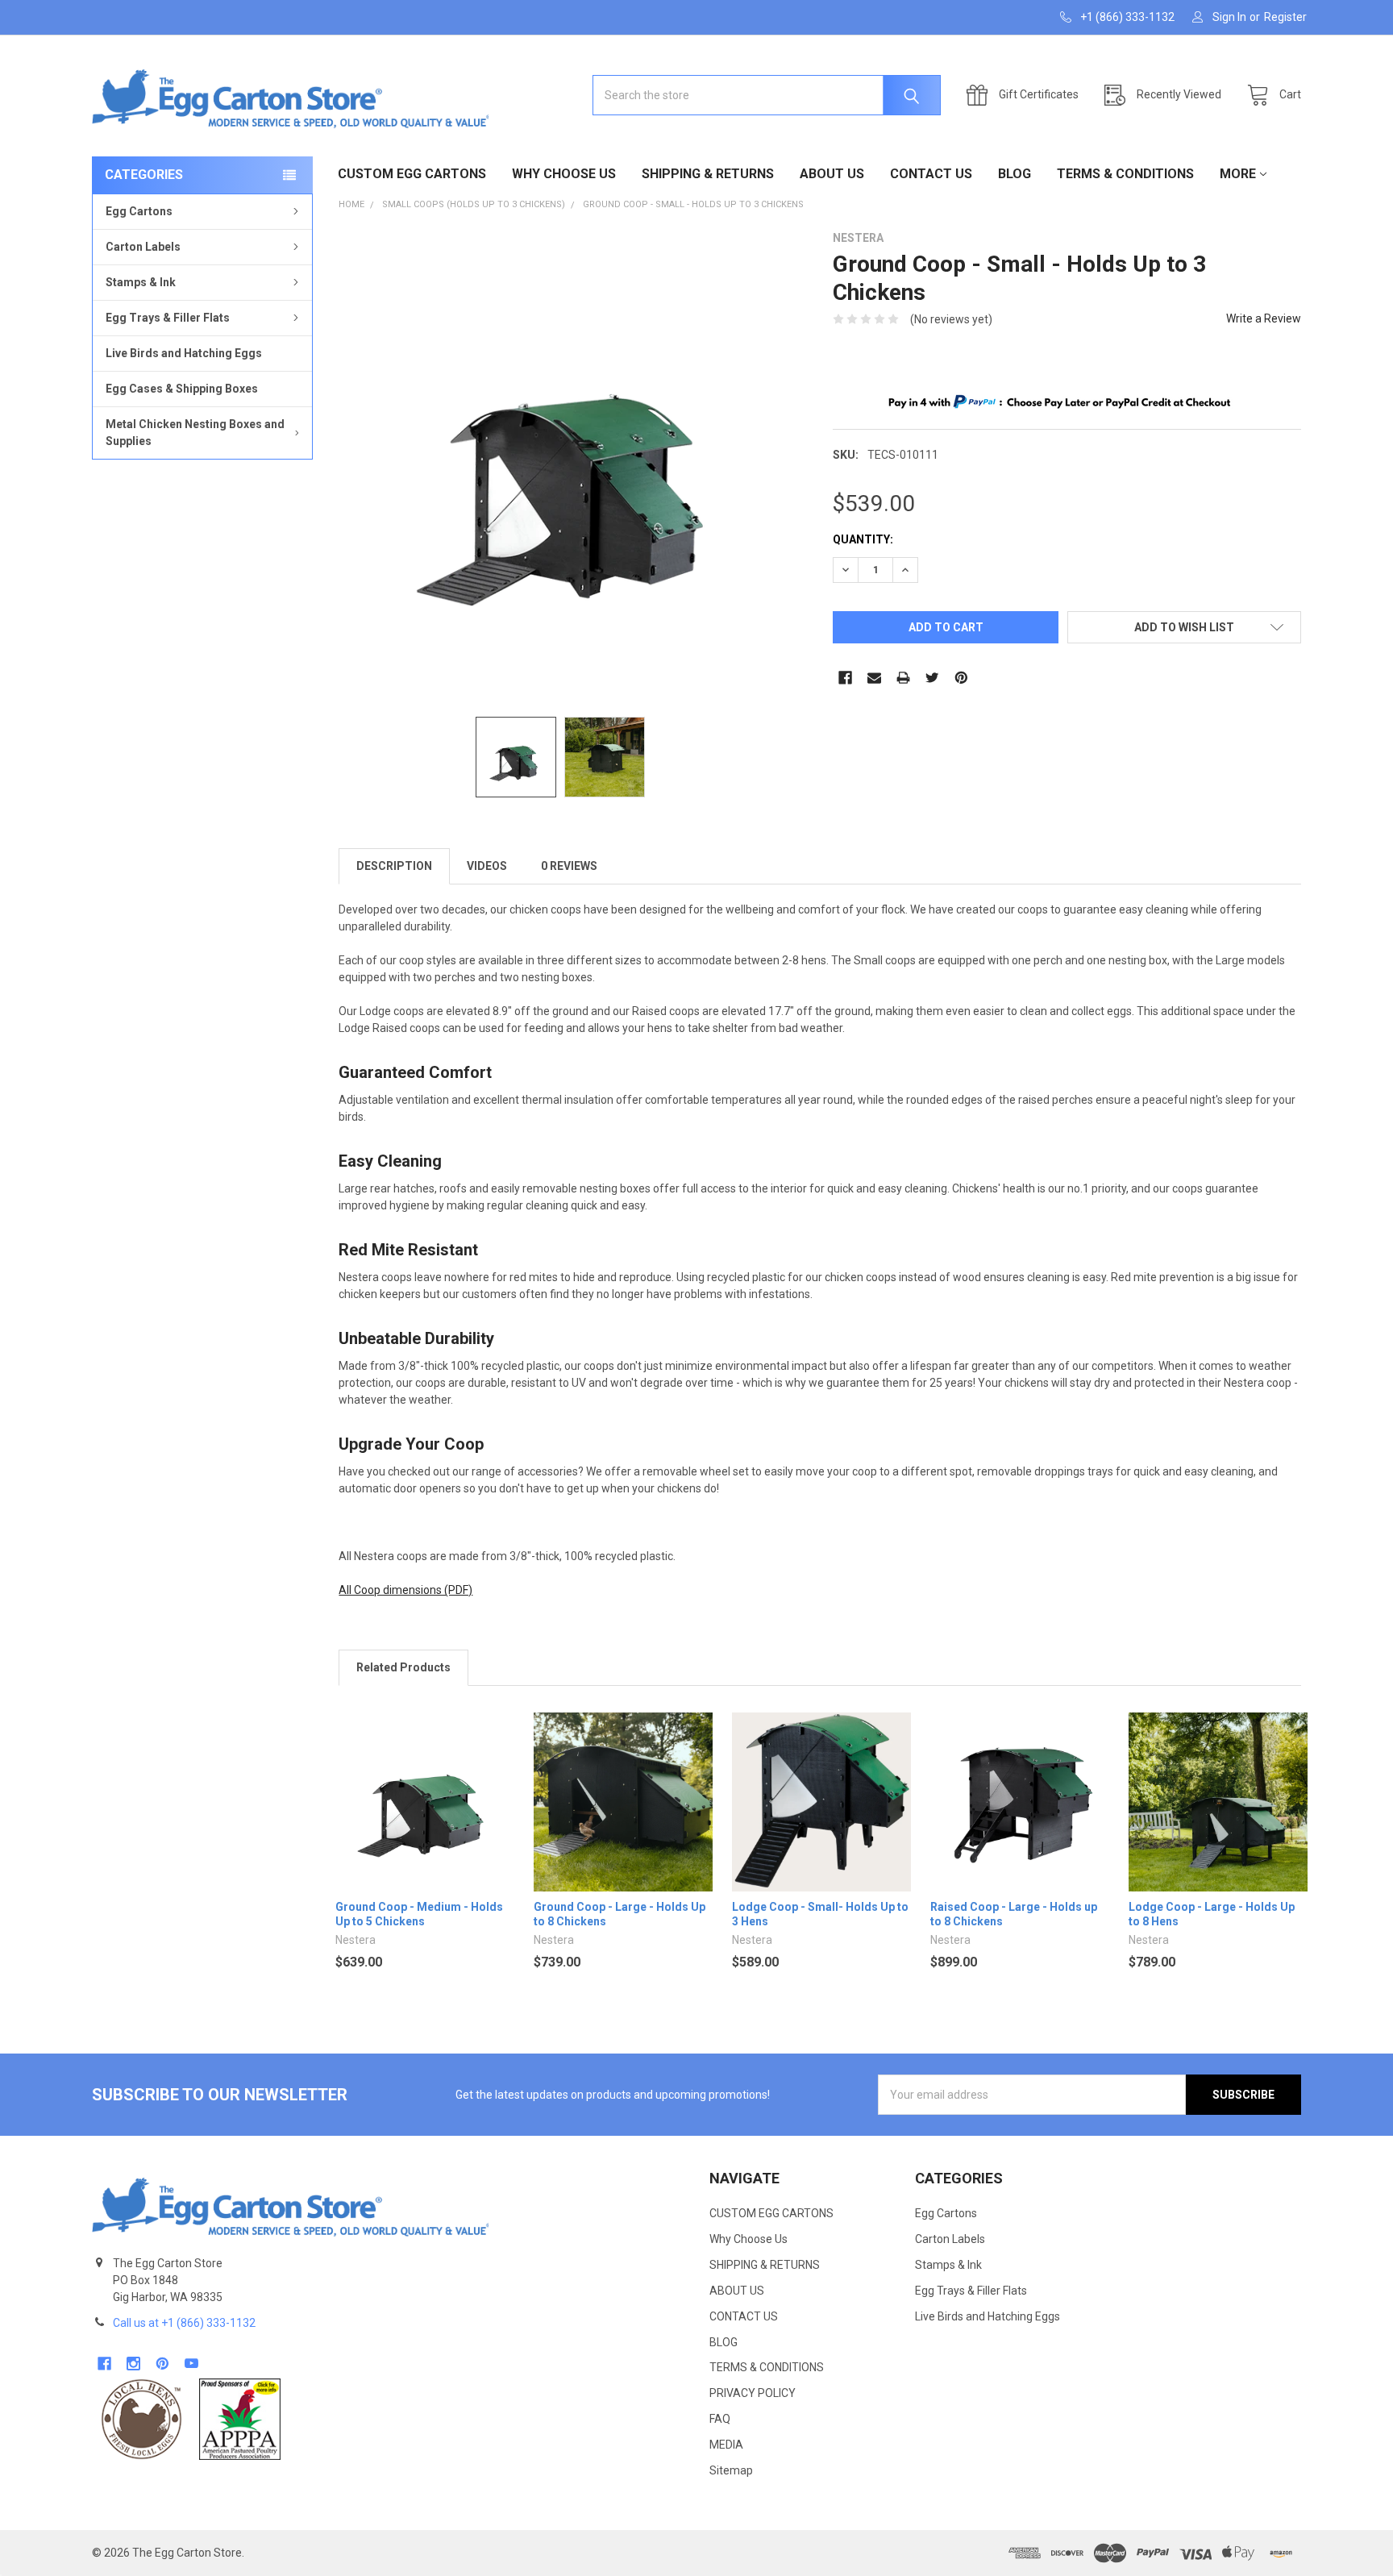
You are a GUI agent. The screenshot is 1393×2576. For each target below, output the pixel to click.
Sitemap (731, 2470)
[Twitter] (932, 678)
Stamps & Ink (141, 282)
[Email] (874, 678)
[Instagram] (133, 2364)
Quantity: (863, 539)
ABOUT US (832, 174)
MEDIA (726, 2445)
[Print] (903, 678)
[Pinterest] (961, 678)
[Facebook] (845, 678)
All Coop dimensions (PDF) (405, 1590)
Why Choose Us (564, 174)
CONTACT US (931, 174)
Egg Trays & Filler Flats (168, 318)
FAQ (720, 2419)
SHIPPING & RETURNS (708, 174)
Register (1285, 17)
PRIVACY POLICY (753, 2393)
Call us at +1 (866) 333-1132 (184, 2323)
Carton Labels (143, 247)
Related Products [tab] (403, 1667)
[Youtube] (191, 2364)
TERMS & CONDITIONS (1125, 174)
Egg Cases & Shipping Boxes (182, 389)
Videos (487, 866)
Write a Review (1264, 318)
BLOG (1015, 174)
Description (394, 866)
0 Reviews (569, 866)
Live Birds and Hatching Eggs (184, 353)
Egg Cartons (139, 211)
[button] (141, 2419)
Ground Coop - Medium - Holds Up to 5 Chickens (419, 1914)
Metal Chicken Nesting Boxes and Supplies (195, 433)
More (1238, 174)
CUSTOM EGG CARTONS (412, 174)
